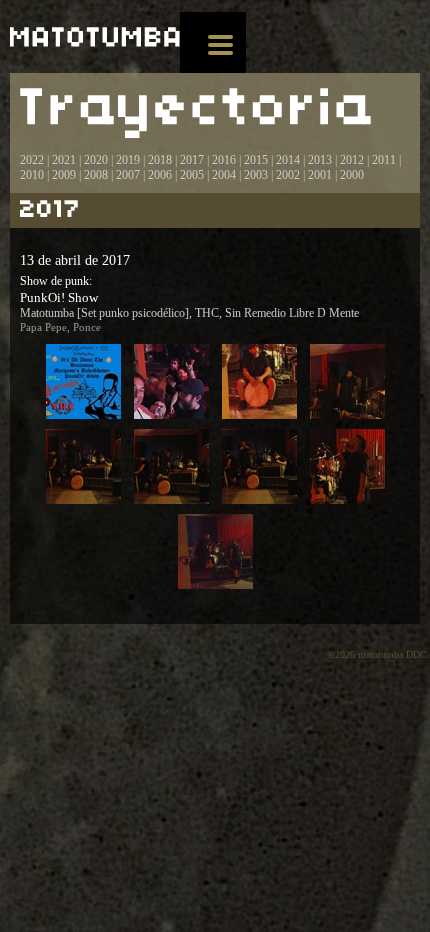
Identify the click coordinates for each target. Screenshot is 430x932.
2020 (96, 160)
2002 (288, 175)
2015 (256, 160)
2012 (352, 160)
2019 (128, 160)
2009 (64, 175)
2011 (384, 160)
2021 (64, 160)
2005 (192, 175)
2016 (224, 160)
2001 (320, 175)
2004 (224, 175)
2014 (288, 160)
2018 (160, 160)
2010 (32, 175)
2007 (128, 175)
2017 (190, 160)
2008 (96, 175)
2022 (32, 160)
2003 (256, 175)
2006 (160, 175)
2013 (320, 160)
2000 (352, 175)
